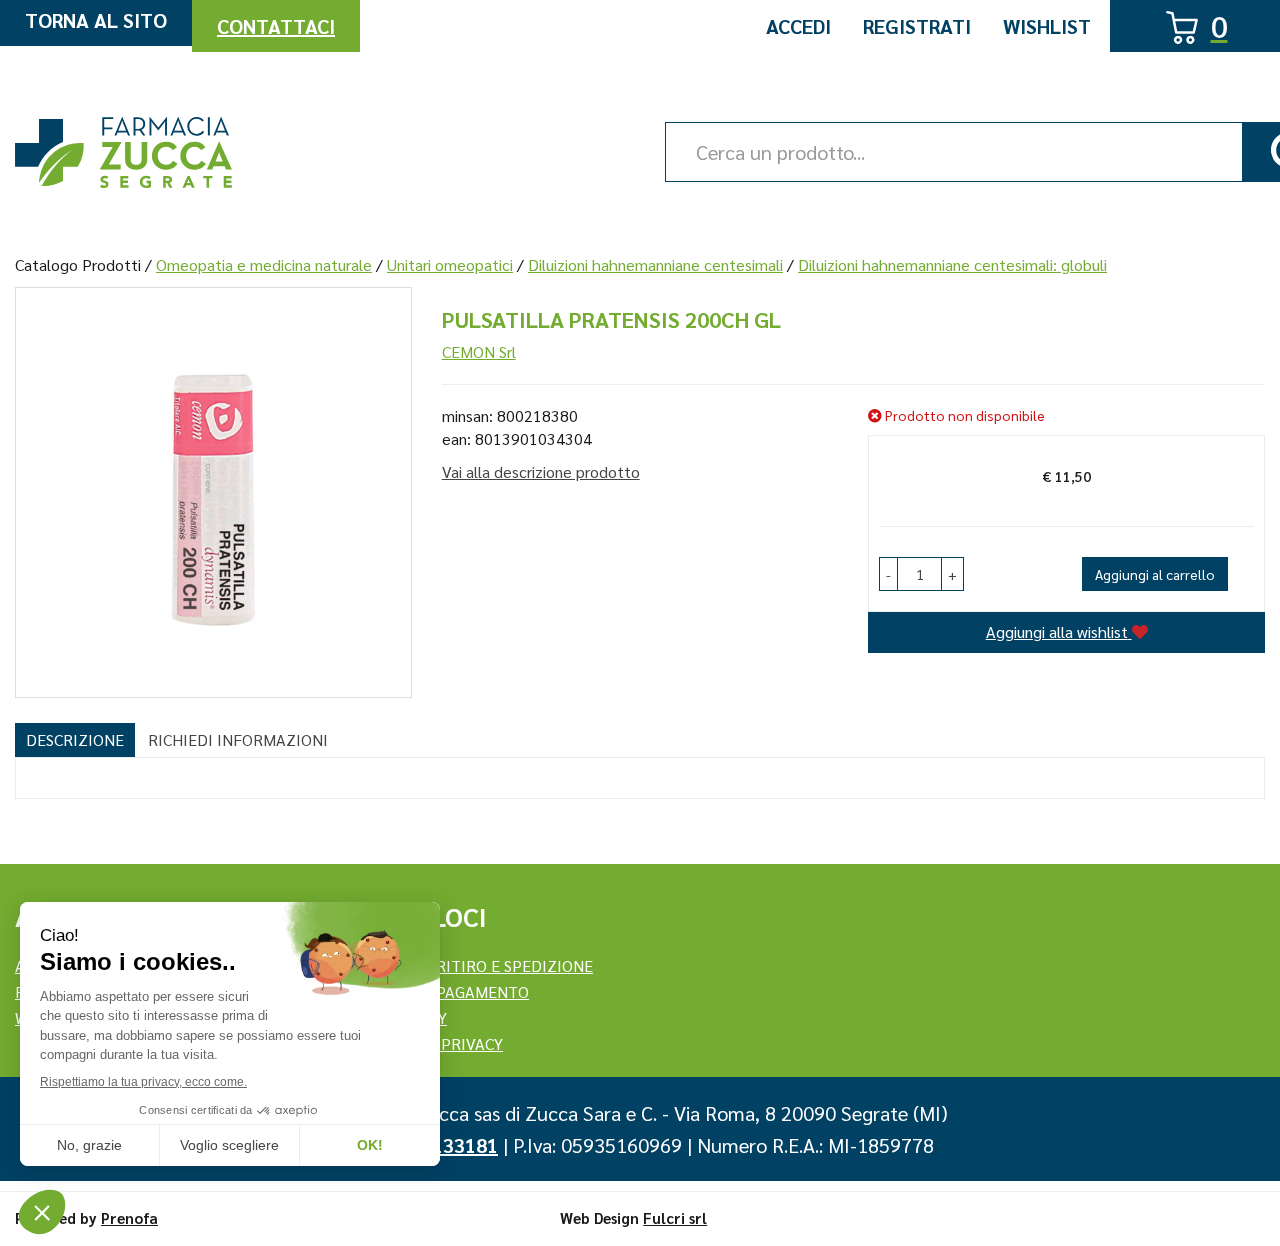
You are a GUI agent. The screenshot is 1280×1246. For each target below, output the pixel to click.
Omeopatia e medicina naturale (264, 264)
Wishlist (1047, 26)
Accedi (798, 26)
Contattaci (276, 26)
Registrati (917, 26)
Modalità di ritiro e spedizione (464, 965)
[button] (888, 574)
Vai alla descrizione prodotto (541, 471)
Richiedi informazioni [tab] (238, 739)
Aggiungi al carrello (1155, 574)
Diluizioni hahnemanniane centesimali (655, 264)
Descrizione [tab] (75, 739)
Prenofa (129, 1217)
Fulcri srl (675, 1217)
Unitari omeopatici (450, 264)
